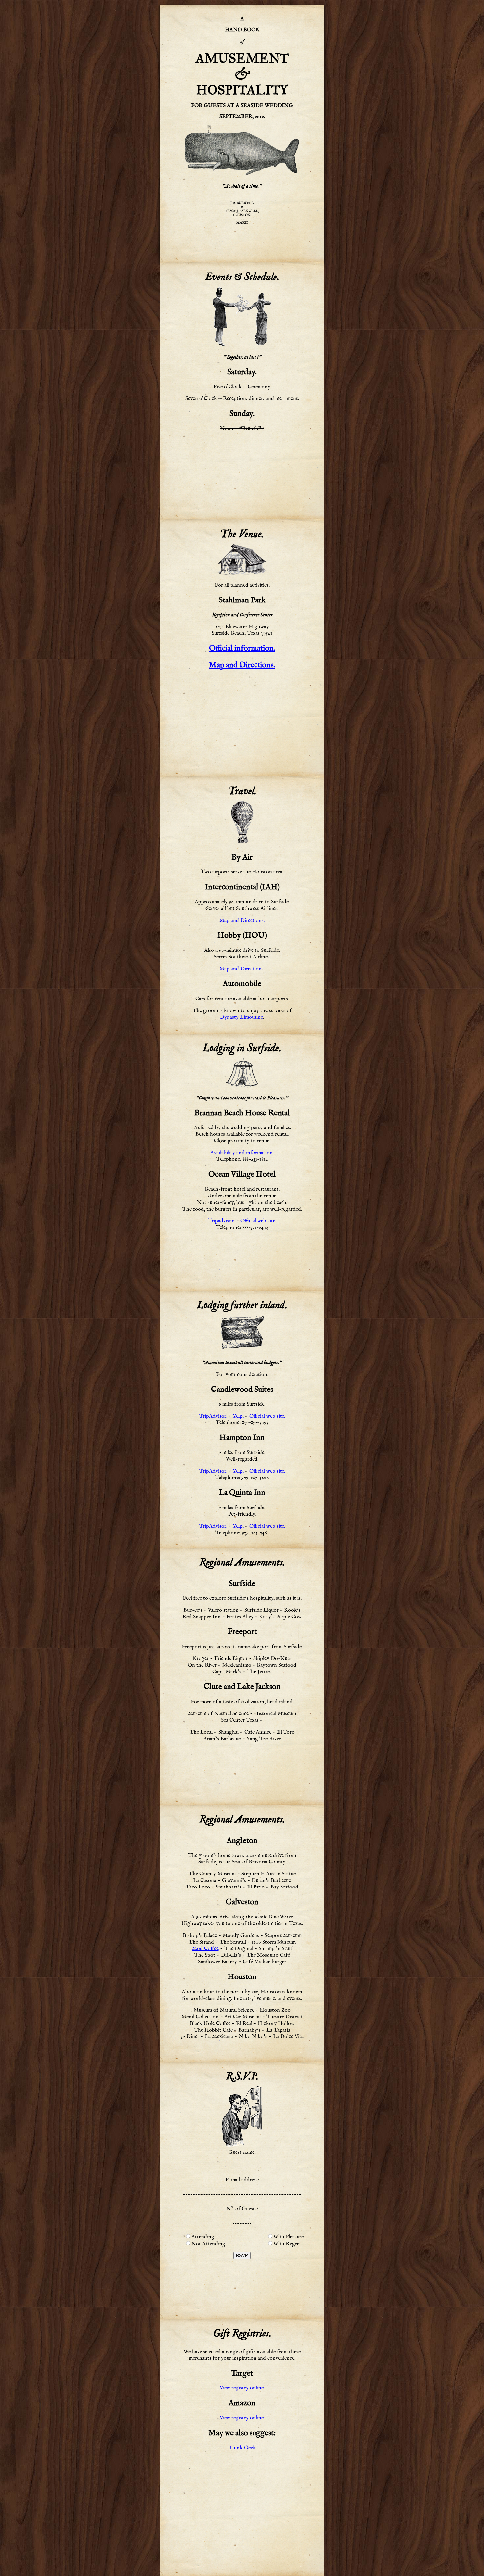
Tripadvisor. (221, 1221)
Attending (203, 2237)
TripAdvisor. (213, 1416)
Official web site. (258, 1221)
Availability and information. (242, 1153)
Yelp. (238, 1416)
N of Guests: (242, 2208)
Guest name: (242, 2152)
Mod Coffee (205, 1949)
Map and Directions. (242, 665)
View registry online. (242, 2388)
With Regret (287, 2244)
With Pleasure (288, 2237)
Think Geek (242, 2448)
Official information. (242, 648)
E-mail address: (242, 2180)
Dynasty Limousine (242, 1017)
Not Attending (208, 2244)
